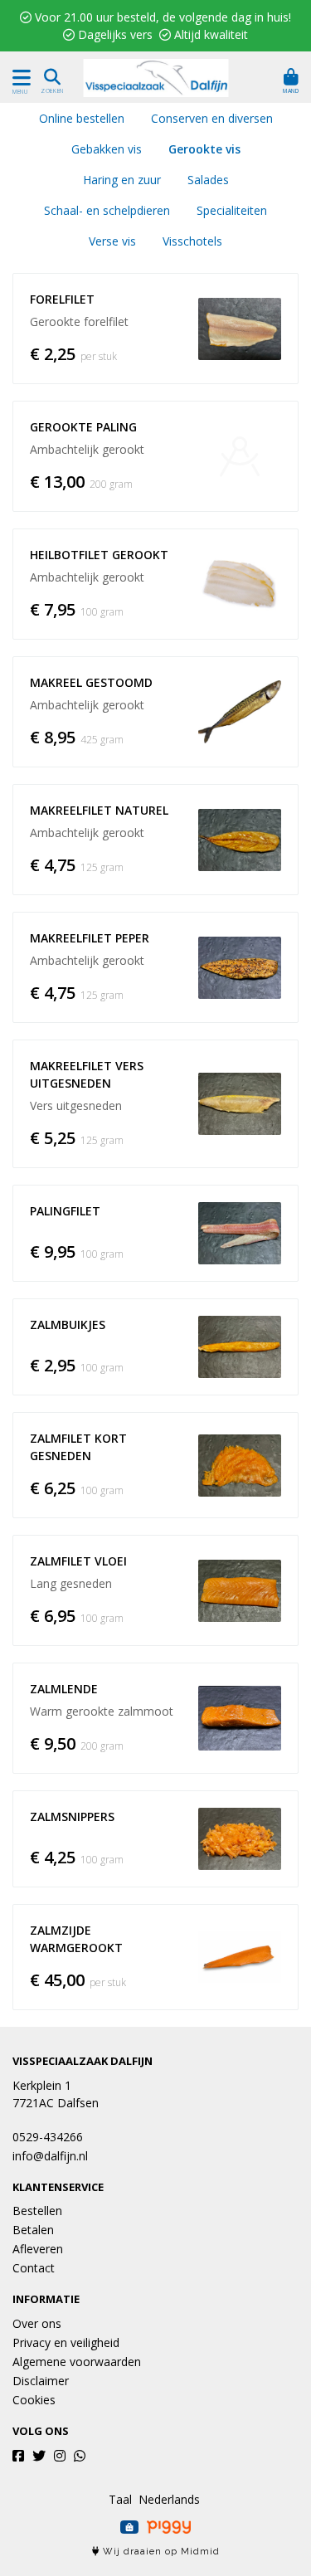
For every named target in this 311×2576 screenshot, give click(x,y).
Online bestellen (82, 118)
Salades (208, 180)
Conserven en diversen (212, 118)
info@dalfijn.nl (50, 2156)
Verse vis (112, 241)
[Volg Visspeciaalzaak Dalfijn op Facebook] (18, 2456)
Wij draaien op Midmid (160, 2552)
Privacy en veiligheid (66, 2342)
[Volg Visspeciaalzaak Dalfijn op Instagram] (60, 2456)
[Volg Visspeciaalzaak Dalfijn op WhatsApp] (80, 2456)
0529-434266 (48, 2137)
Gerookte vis (204, 149)
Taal (120, 2499)
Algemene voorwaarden (77, 2362)
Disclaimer (41, 2381)
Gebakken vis (107, 149)
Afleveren (38, 2249)
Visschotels (192, 241)
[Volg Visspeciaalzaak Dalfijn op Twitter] (39, 2456)
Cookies (34, 2400)
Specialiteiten (232, 210)
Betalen (33, 2230)
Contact (34, 2268)
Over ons (37, 2323)
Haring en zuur (122, 180)
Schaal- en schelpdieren (107, 210)
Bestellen (37, 2211)
